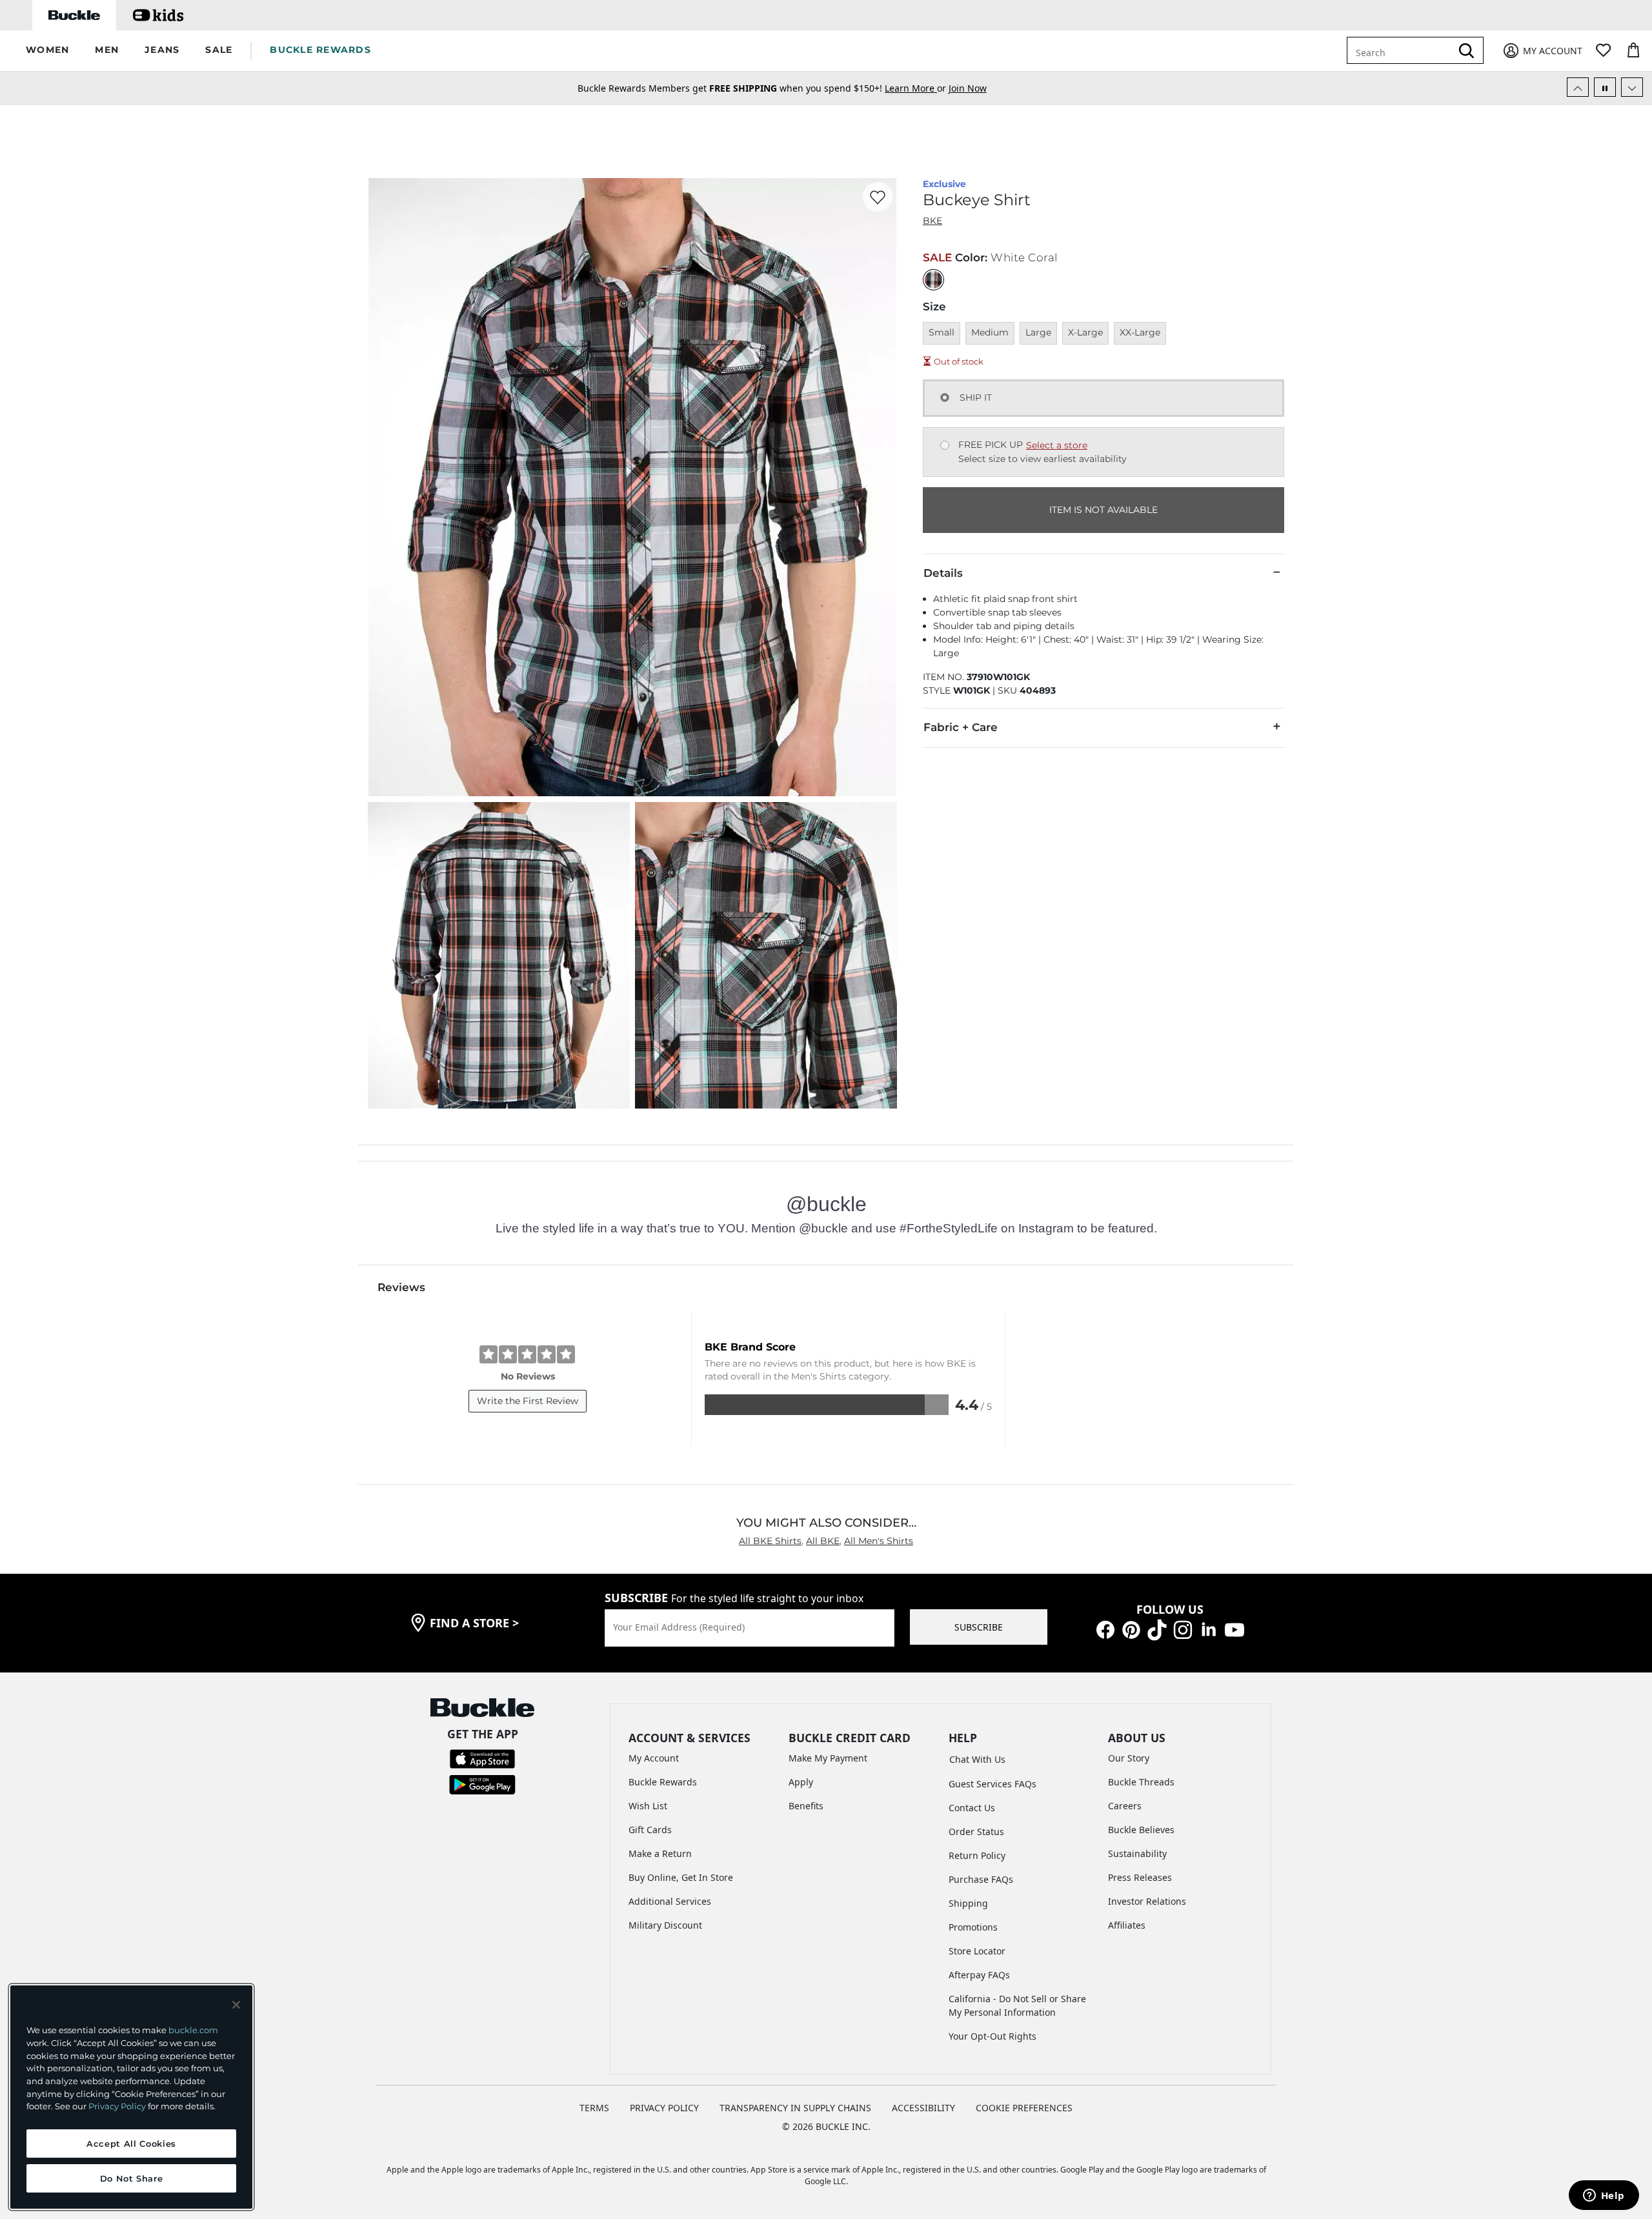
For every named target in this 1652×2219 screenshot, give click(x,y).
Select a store (1057, 445)
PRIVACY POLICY (664, 2108)
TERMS (594, 2108)
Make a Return (660, 1853)
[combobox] (1402, 50)
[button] (47, 51)
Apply (801, 1782)
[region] (131, 2097)
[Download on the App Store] (482, 1758)
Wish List (648, 1806)
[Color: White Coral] (933, 280)
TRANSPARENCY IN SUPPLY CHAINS (795, 2108)
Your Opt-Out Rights (992, 2036)
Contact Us (972, 1808)
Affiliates (1127, 1925)
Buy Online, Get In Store (681, 1877)
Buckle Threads (1141, 1782)
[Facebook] (1105, 1629)
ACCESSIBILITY (923, 2108)
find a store (474, 1623)
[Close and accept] (236, 2005)
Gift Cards (650, 1830)
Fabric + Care (961, 727)
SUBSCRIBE (979, 1627)
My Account (654, 1758)
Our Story (1129, 1758)
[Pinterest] (1131, 1629)
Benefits (806, 1806)
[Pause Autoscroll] (1605, 87)
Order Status (976, 1832)
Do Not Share (132, 2178)
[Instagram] (1183, 1629)
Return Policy (977, 1855)
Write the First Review (528, 1401)
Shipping (968, 1903)
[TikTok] (1157, 1629)
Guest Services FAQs (992, 1784)
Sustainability (1137, 1853)
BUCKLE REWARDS (320, 50)
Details (943, 573)
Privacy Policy (117, 2106)
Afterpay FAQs (979, 1975)
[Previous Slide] (1578, 87)
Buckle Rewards (663, 1782)
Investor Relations (1147, 1901)
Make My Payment (828, 1758)
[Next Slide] (1632, 87)
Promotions (973, 1927)
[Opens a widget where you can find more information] (1604, 2196)
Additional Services (670, 1901)
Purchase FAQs (981, 1879)
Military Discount (665, 1925)
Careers (1125, 1806)
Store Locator (977, 1951)
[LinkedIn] (1209, 1629)
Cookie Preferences (1024, 2108)
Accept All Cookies (131, 2144)
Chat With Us (977, 1759)
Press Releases (1140, 1877)
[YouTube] (1234, 1629)
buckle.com (193, 2030)
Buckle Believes (1141, 1830)
